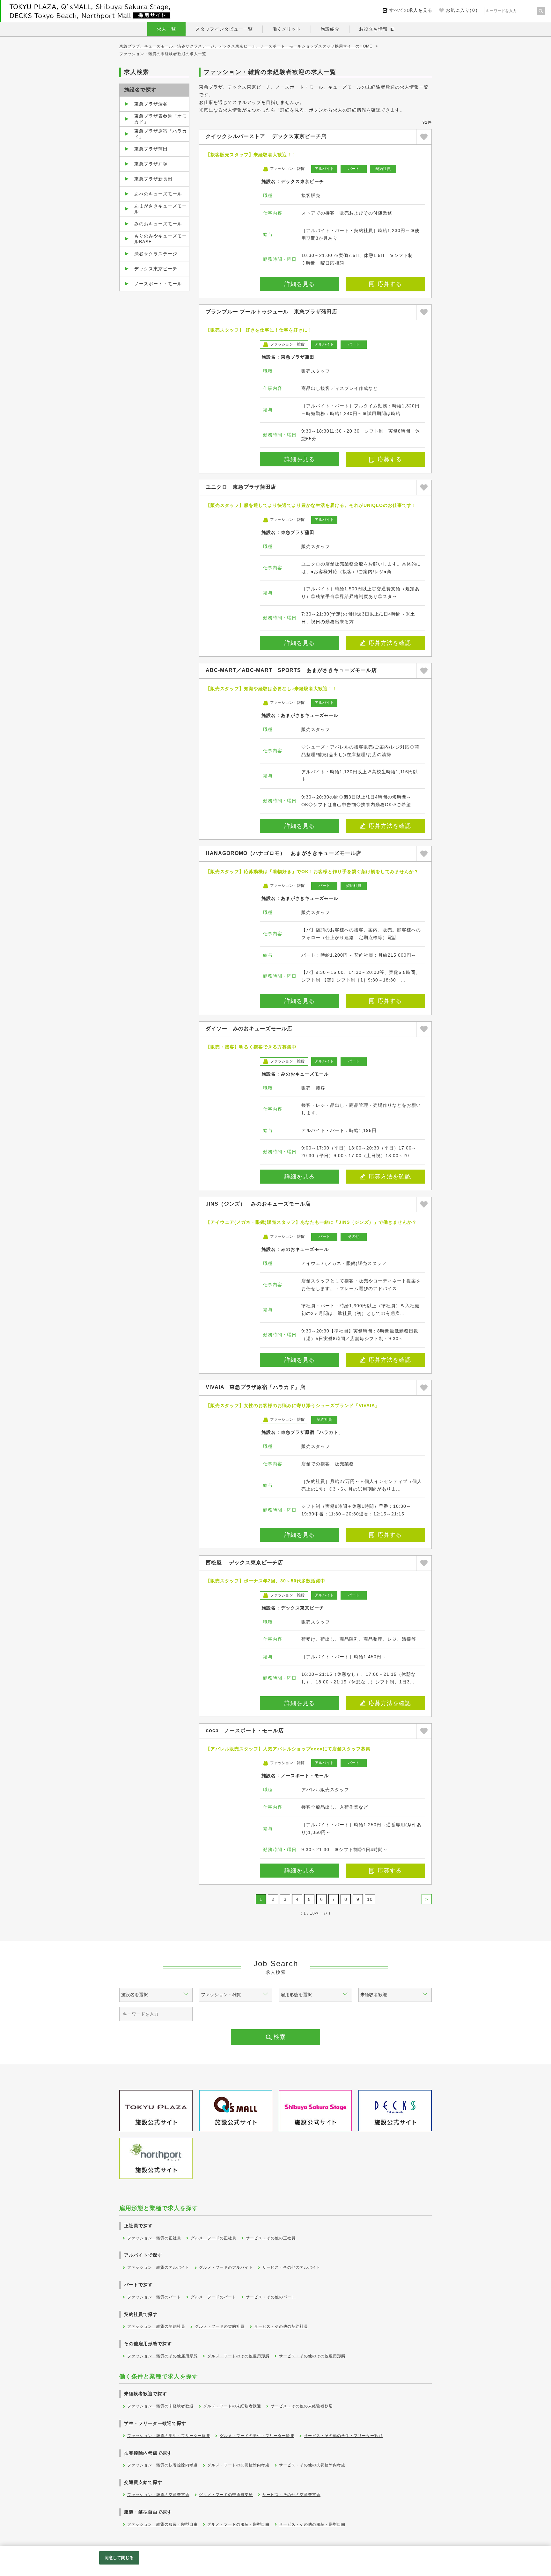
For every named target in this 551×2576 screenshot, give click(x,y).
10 (370, 1899)
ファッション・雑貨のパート (154, 2297)
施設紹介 (330, 29)
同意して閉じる (119, 2558)
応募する (390, 284)
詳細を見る (300, 284)
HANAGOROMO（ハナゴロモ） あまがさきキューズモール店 (283, 853)
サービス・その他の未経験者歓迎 (302, 2406)
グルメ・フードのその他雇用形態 (238, 2356)
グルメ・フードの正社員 (213, 2238)
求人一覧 (166, 29)
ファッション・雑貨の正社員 (154, 2238)
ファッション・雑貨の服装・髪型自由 (162, 2524)
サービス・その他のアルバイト (291, 2267)
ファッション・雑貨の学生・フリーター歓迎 (169, 2436)
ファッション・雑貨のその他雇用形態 (162, 2356)
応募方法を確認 (390, 643)
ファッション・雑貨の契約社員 (156, 2326)
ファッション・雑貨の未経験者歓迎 (160, 2406)
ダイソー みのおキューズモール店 (249, 1029)
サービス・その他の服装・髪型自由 (312, 2524)
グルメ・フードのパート (213, 2297)
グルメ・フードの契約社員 (220, 2326)
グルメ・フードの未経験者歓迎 (232, 2406)
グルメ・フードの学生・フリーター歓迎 (257, 2436)
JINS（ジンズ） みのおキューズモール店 (258, 1204)
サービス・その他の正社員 (271, 2238)
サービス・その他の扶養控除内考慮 (312, 2465)
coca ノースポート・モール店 (245, 1730)
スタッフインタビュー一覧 (224, 29)
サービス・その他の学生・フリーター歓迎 (343, 2436)
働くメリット (287, 29)
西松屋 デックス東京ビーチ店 (244, 1562)
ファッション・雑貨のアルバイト (158, 2267)
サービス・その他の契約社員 (281, 2326)
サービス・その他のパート (271, 2297)
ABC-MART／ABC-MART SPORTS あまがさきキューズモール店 (291, 670)
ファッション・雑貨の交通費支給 (158, 2495)
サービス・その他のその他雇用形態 (312, 2356)
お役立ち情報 (373, 29)
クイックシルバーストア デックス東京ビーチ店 (266, 136)
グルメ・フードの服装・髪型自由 (238, 2524)
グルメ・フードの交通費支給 (226, 2495)
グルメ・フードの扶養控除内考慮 (238, 2465)
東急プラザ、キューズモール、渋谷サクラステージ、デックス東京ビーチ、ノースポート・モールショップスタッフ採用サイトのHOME (246, 46)
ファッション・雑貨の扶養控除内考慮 (162, 2465)
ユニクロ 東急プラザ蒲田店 (241, 487)
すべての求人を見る (411, 10)
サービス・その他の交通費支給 (291, 2495)
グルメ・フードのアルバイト (226, 2267)
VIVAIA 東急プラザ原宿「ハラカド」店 (256, 1387)
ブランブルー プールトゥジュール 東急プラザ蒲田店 (272, 312)
